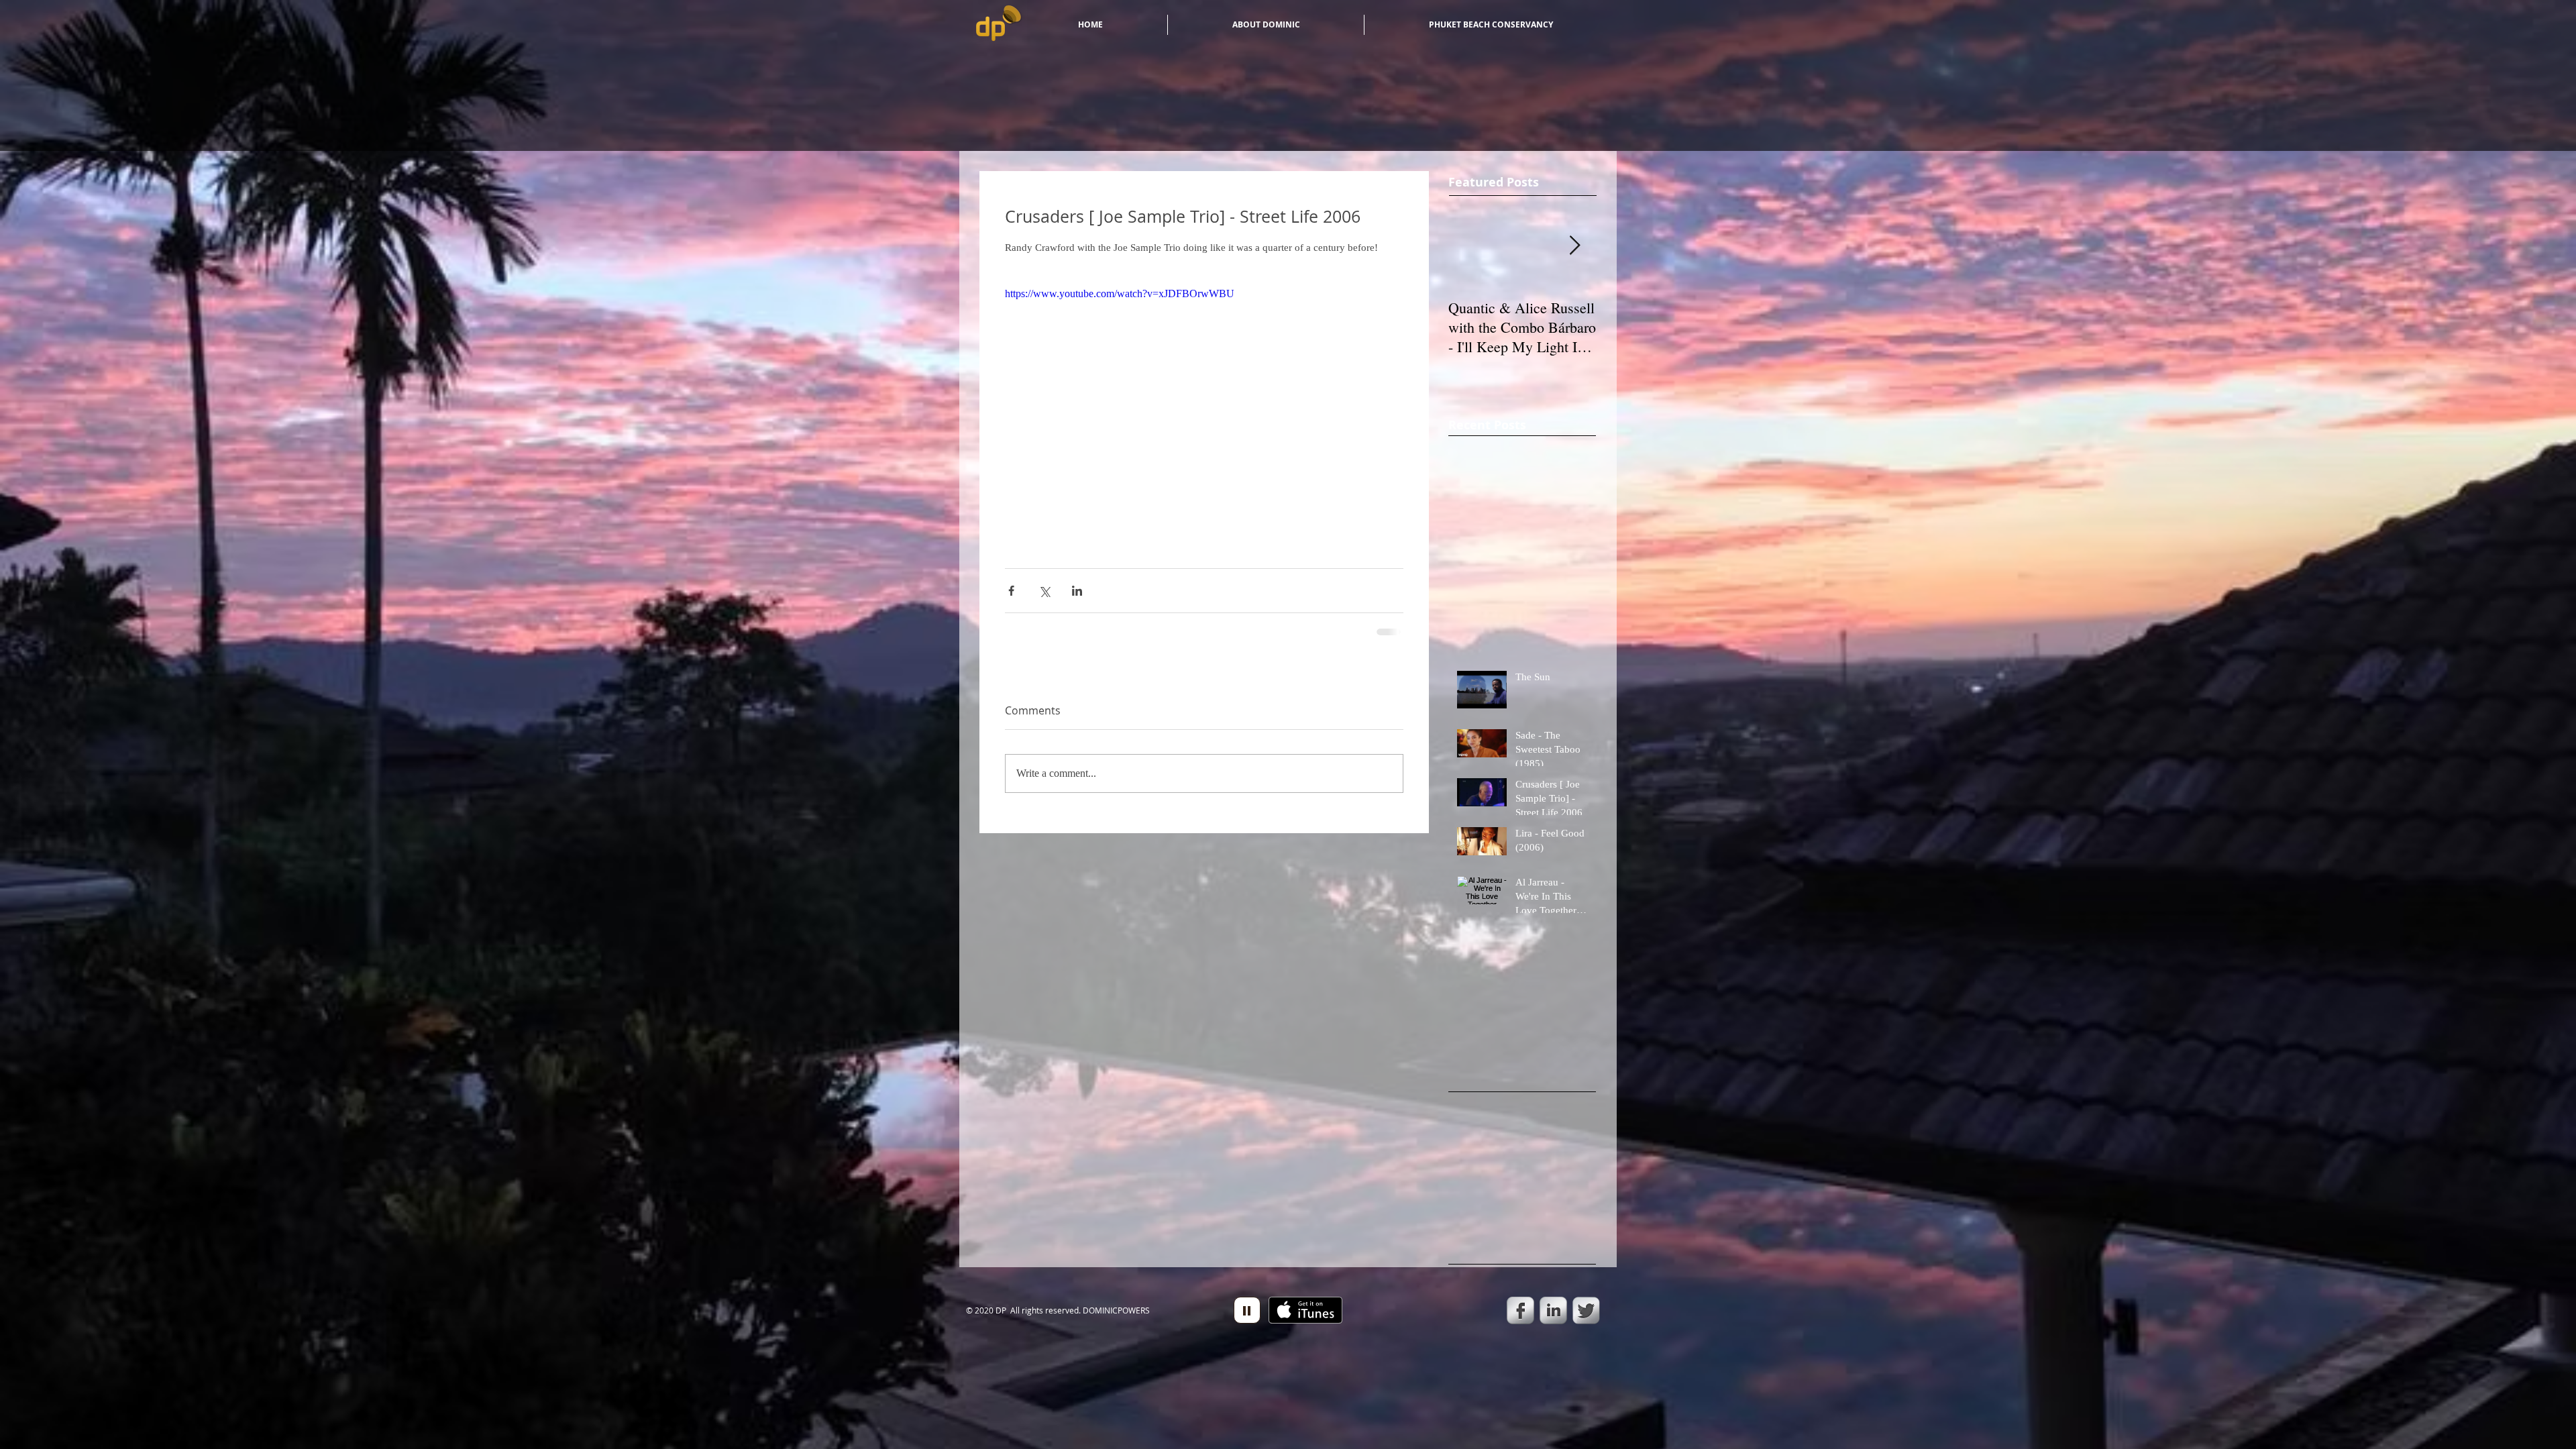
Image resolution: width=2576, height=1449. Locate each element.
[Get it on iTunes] (1305, 1310)
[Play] (1247, 1310)
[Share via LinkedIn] (1077, 591)
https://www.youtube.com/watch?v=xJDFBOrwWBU (1120, 293)
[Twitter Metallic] (1586, 1310)
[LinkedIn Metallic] (1553, 1310)
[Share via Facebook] (1011, 591)
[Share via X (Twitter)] (1044, 591)
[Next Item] (1574, 246)
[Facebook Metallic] (1520, 1310)
